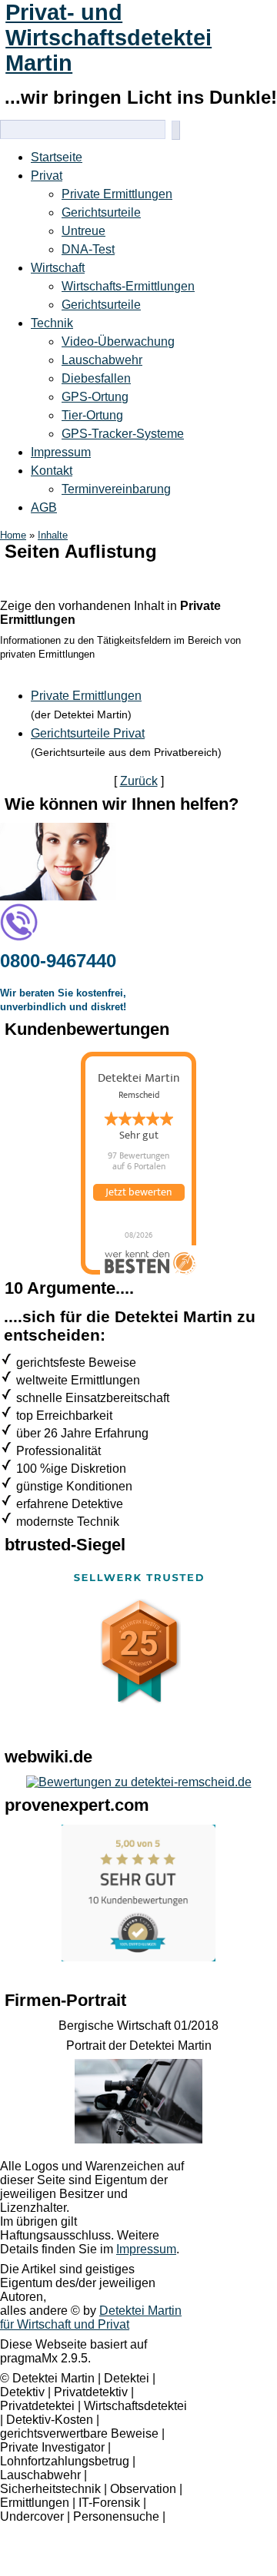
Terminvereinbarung (116, 489)
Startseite (57, 157)
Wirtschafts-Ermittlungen (128, 286)
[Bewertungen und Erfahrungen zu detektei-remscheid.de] (139, 1782)
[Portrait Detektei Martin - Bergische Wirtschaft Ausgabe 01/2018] (138, 2139)
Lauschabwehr (102, 360)
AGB (44, 507)
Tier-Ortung (92, 415)
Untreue (83, 231)
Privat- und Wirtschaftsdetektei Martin (108, 38)
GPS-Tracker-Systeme (123, 434)
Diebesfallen (96, 378)
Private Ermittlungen (117, 194)
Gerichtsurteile (101, 212)
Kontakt (52, 471)
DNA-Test (88, 249)
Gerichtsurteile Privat (88, 733)
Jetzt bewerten (138, 1192)
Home (13, 535)
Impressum (61, 452)
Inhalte (53, 535)
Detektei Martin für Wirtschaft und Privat (91, 2317)
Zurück (139, 781)
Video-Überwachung (118, 341)
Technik (52, 323)
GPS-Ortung (95, 397)
